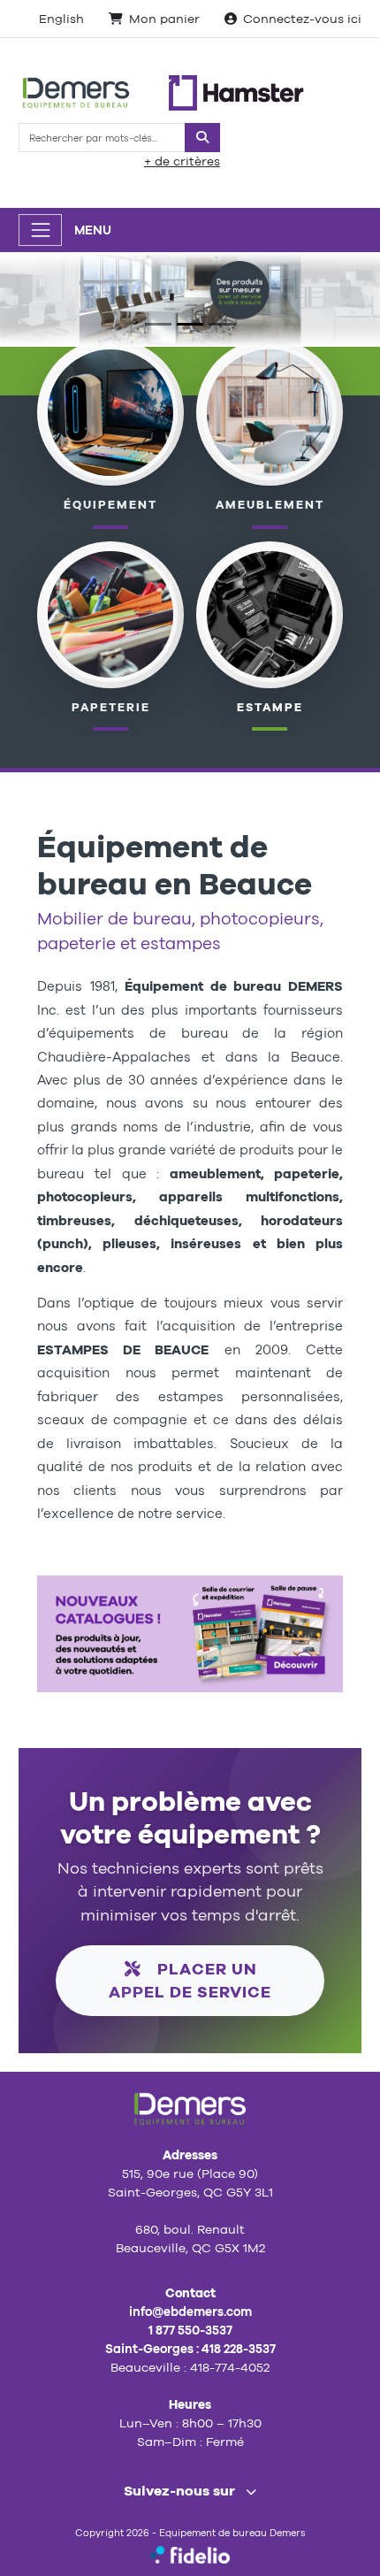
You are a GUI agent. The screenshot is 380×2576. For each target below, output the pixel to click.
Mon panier (164, 19)
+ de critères (182, 161)
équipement (110, 505)
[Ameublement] (270, 411)
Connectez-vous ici (302, 19)
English (61, 19)
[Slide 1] (158, 324)
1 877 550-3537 (190, 2330)
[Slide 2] (190, 324)
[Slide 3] (222, 324)
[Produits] (111, 613)
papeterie (111, 707)
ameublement (270, 505)
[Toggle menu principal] (40, 230)
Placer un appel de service (190, 1980)
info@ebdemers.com (190, 2311)
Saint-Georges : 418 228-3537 (190, 2349)
